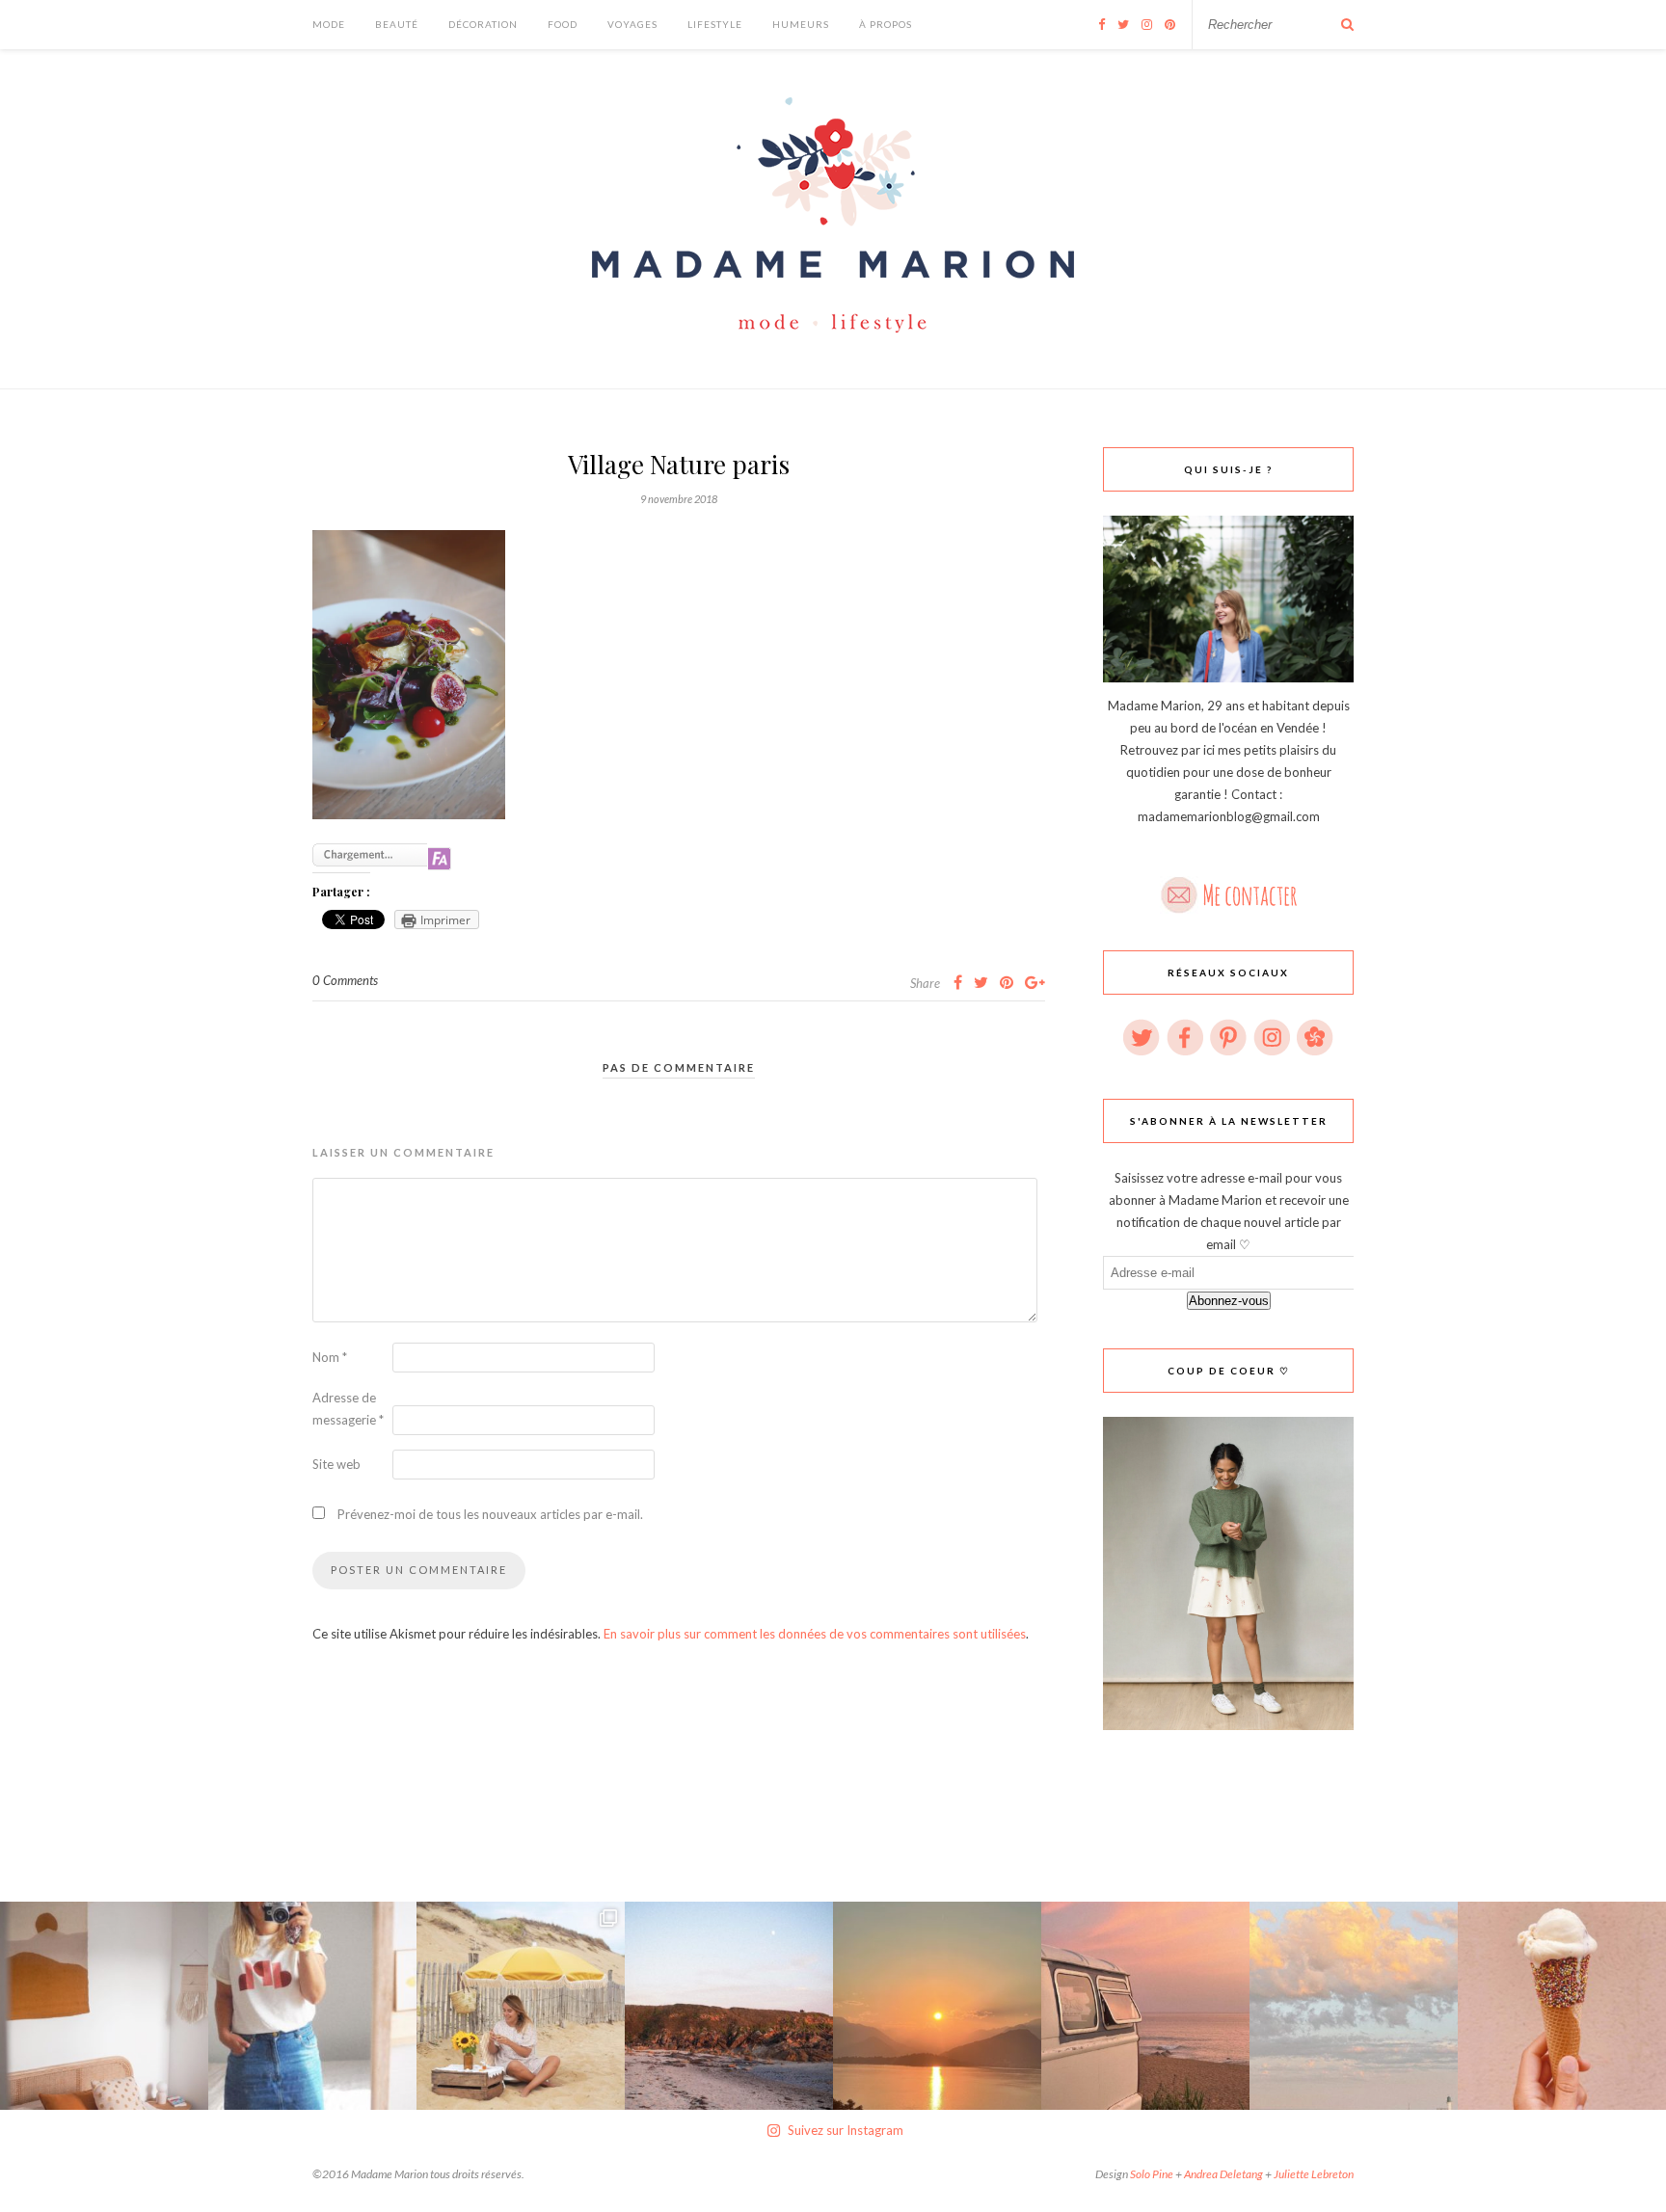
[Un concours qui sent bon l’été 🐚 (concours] (521, 2006)
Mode (329, 24)
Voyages (632, 24)
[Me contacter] (1228, 889)
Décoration (483, 24)
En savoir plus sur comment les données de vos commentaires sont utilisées (815, 1634)
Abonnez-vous (1229, 1301)
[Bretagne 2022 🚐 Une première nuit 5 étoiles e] (729, 2006)
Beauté (397, 24)
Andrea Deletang (1223, 2174)
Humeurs (801, 24)
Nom (330, 1357)
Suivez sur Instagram (846, 2130)
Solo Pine (1152, 2174)
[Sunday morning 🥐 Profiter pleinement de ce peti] (104, 2006)
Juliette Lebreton (1314, 2174)
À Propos (886, 24)
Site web (336, 1464)
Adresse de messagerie (348, 1409)
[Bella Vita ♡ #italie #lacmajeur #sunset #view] (937, 2006)
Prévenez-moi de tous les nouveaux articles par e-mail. (490, 1514)
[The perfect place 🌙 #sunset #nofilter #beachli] (1145, 2006)
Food (563, 24)
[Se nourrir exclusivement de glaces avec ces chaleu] (1562, 2006)
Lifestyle (715, 24)
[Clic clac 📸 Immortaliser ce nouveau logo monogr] (312, 2006)
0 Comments (345, 980)
